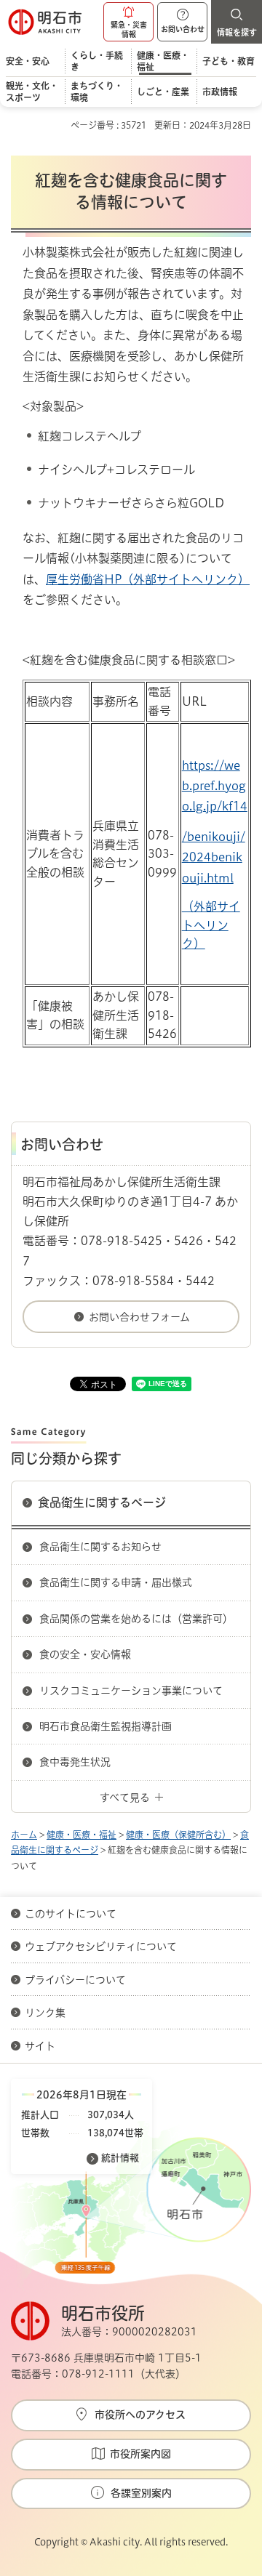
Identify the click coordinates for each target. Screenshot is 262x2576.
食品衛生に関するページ (102, 1502)
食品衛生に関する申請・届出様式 (116, 1582)
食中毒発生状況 (75, 1762)
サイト (41, 2046)
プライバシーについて (75, 1980)
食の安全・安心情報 (85, 1654)
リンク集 (45, 2013)
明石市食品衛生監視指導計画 (106, 1726)
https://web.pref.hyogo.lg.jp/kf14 (215, 786)
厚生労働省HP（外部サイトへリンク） (148, 579)
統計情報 (120, 2158)
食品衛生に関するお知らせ (100, 1547)
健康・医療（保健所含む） (178, 1835)
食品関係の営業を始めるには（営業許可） (136, 1619)
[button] (128, 22)
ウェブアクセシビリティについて (101, 1947)
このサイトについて (71, 1914)
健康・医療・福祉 (82, 1835)
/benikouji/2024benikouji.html (214, 857)
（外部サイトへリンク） (211, 925)
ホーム (24, 1835)
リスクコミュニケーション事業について (131, 1691)
